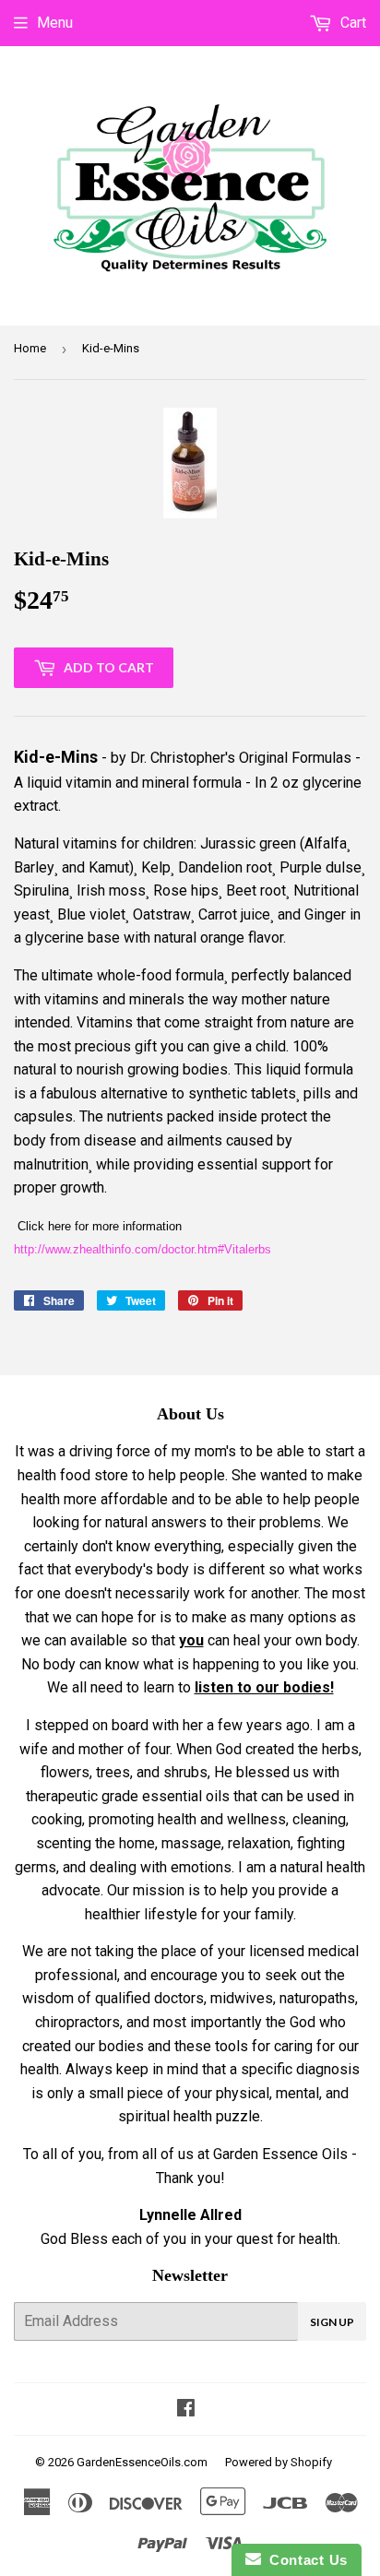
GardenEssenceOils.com (142, 2462)
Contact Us (304, 2560)
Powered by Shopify (279, 2462)
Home (30, 348)
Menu (55, 23)
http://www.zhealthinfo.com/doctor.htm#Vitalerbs (142, 1249)
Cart (351, 23)
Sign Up (332, 2322)
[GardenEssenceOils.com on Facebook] (186, 2410)
